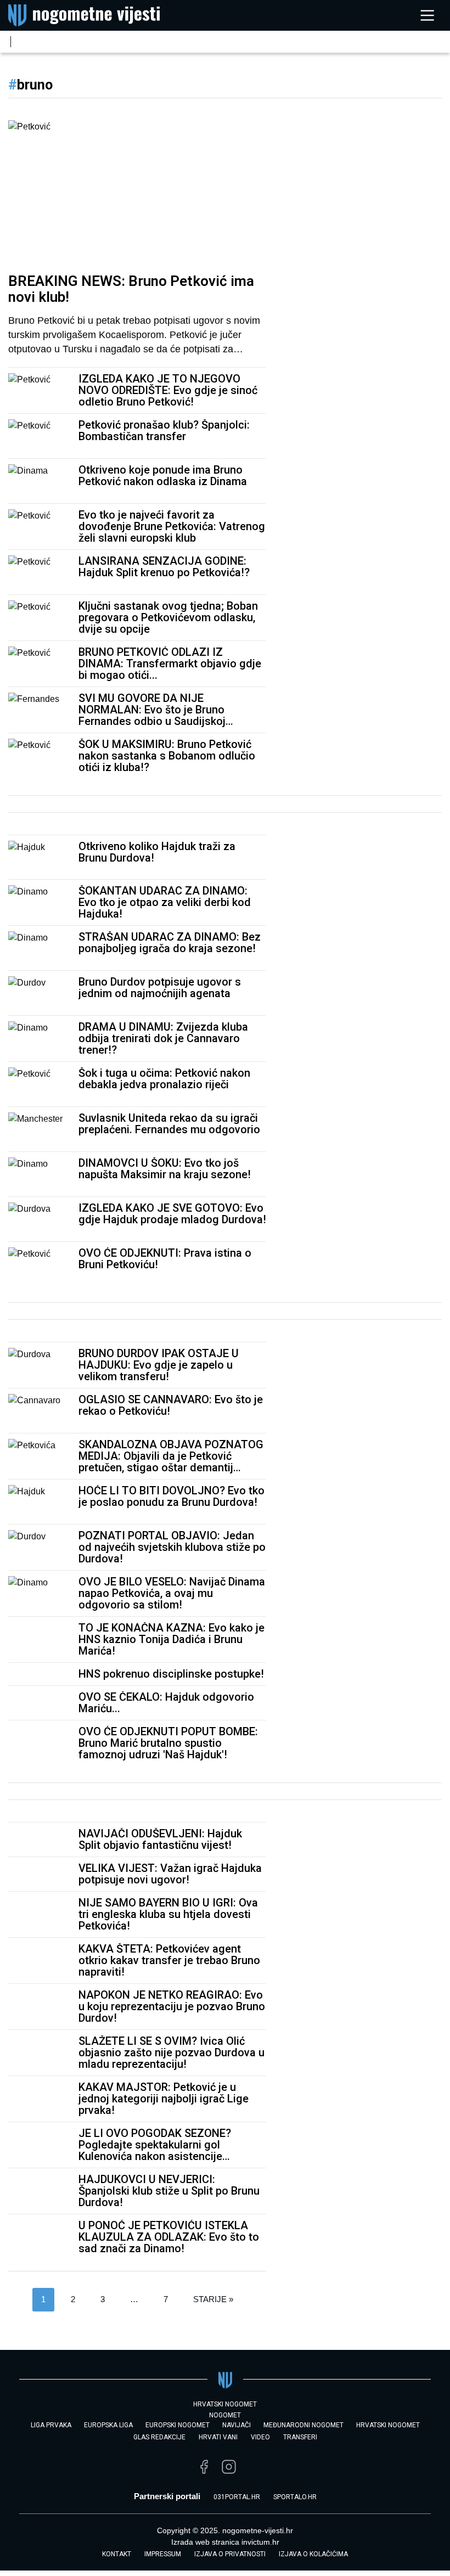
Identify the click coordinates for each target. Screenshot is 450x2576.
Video (260, 2437)
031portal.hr (237, 2497)
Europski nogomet (178, 2425)
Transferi (300, 2437)
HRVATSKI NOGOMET (225, 2404)
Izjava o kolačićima (313, 2554)
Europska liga (108, 2425)
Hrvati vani (218, 2437)
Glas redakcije (159, 2437)
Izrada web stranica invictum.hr (225, 2542)
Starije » (213, 2299)
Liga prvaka (51, 2425)
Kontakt (117, 2554)
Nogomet (225, 2415)
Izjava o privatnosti (230, 2554)
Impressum (163, 2554)
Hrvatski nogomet (388, 2425)
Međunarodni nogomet (303, 2425)
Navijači (237, 2425)
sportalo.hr (295, 2497)
